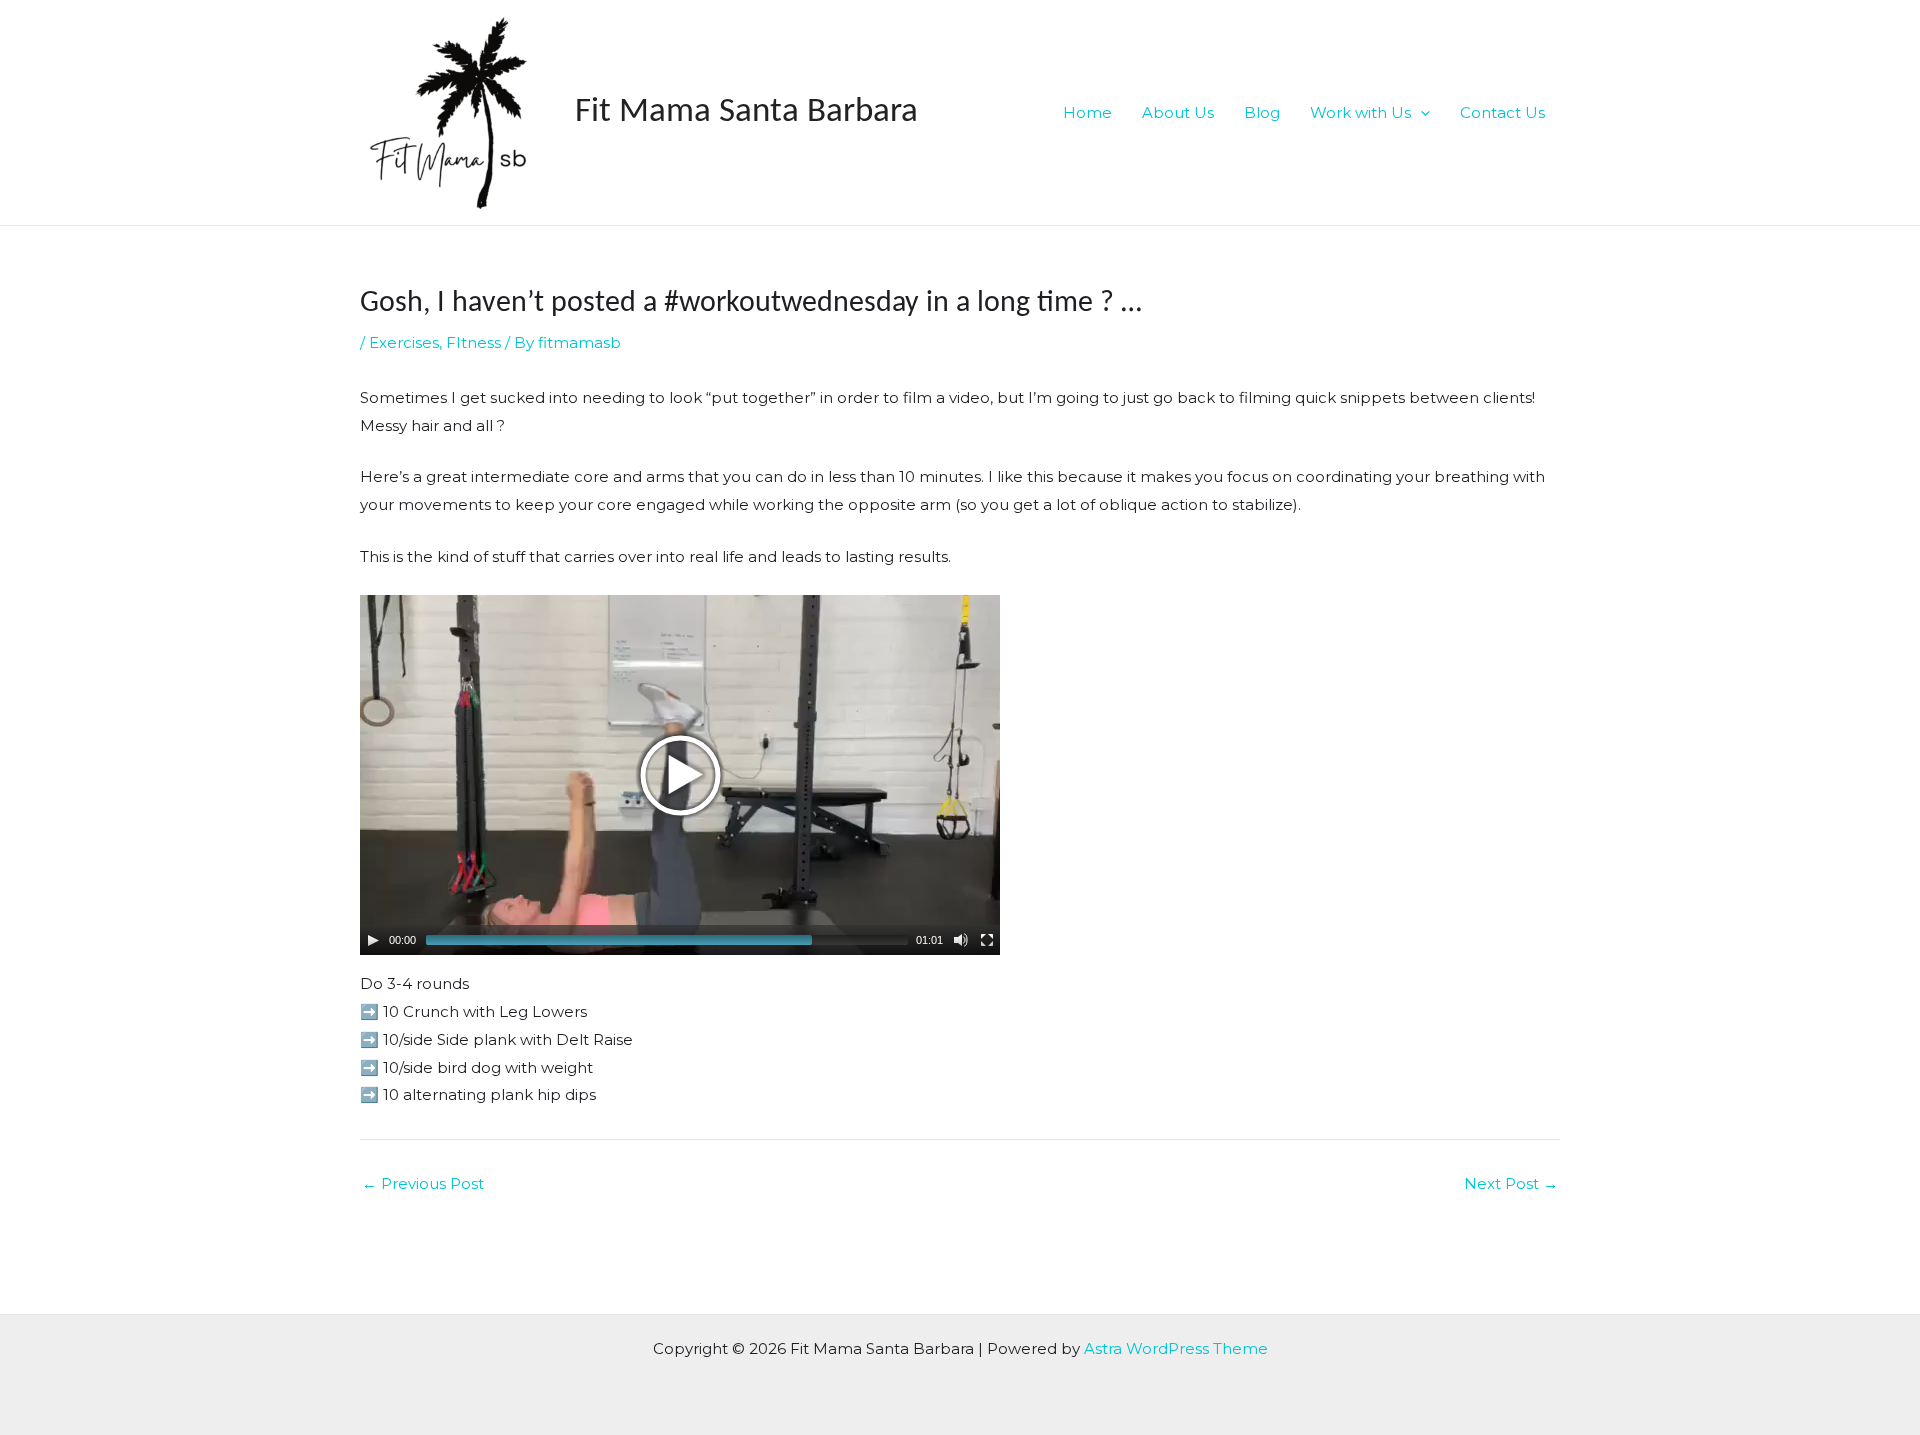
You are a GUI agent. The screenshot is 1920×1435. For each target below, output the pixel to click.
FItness (473, 342)
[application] (1420, 113)
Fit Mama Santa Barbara (746, 112)
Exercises (404, 342)
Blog (1262, 112)
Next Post (1511, 1183)
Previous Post (423, 1183)
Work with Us (1360, 112)
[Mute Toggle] (961, 940)
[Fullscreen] (987, 940)
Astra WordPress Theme (1176, 1348)
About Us (1178, 112)
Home (1087, 112)
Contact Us (1502, 112)
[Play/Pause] (373, 940)
